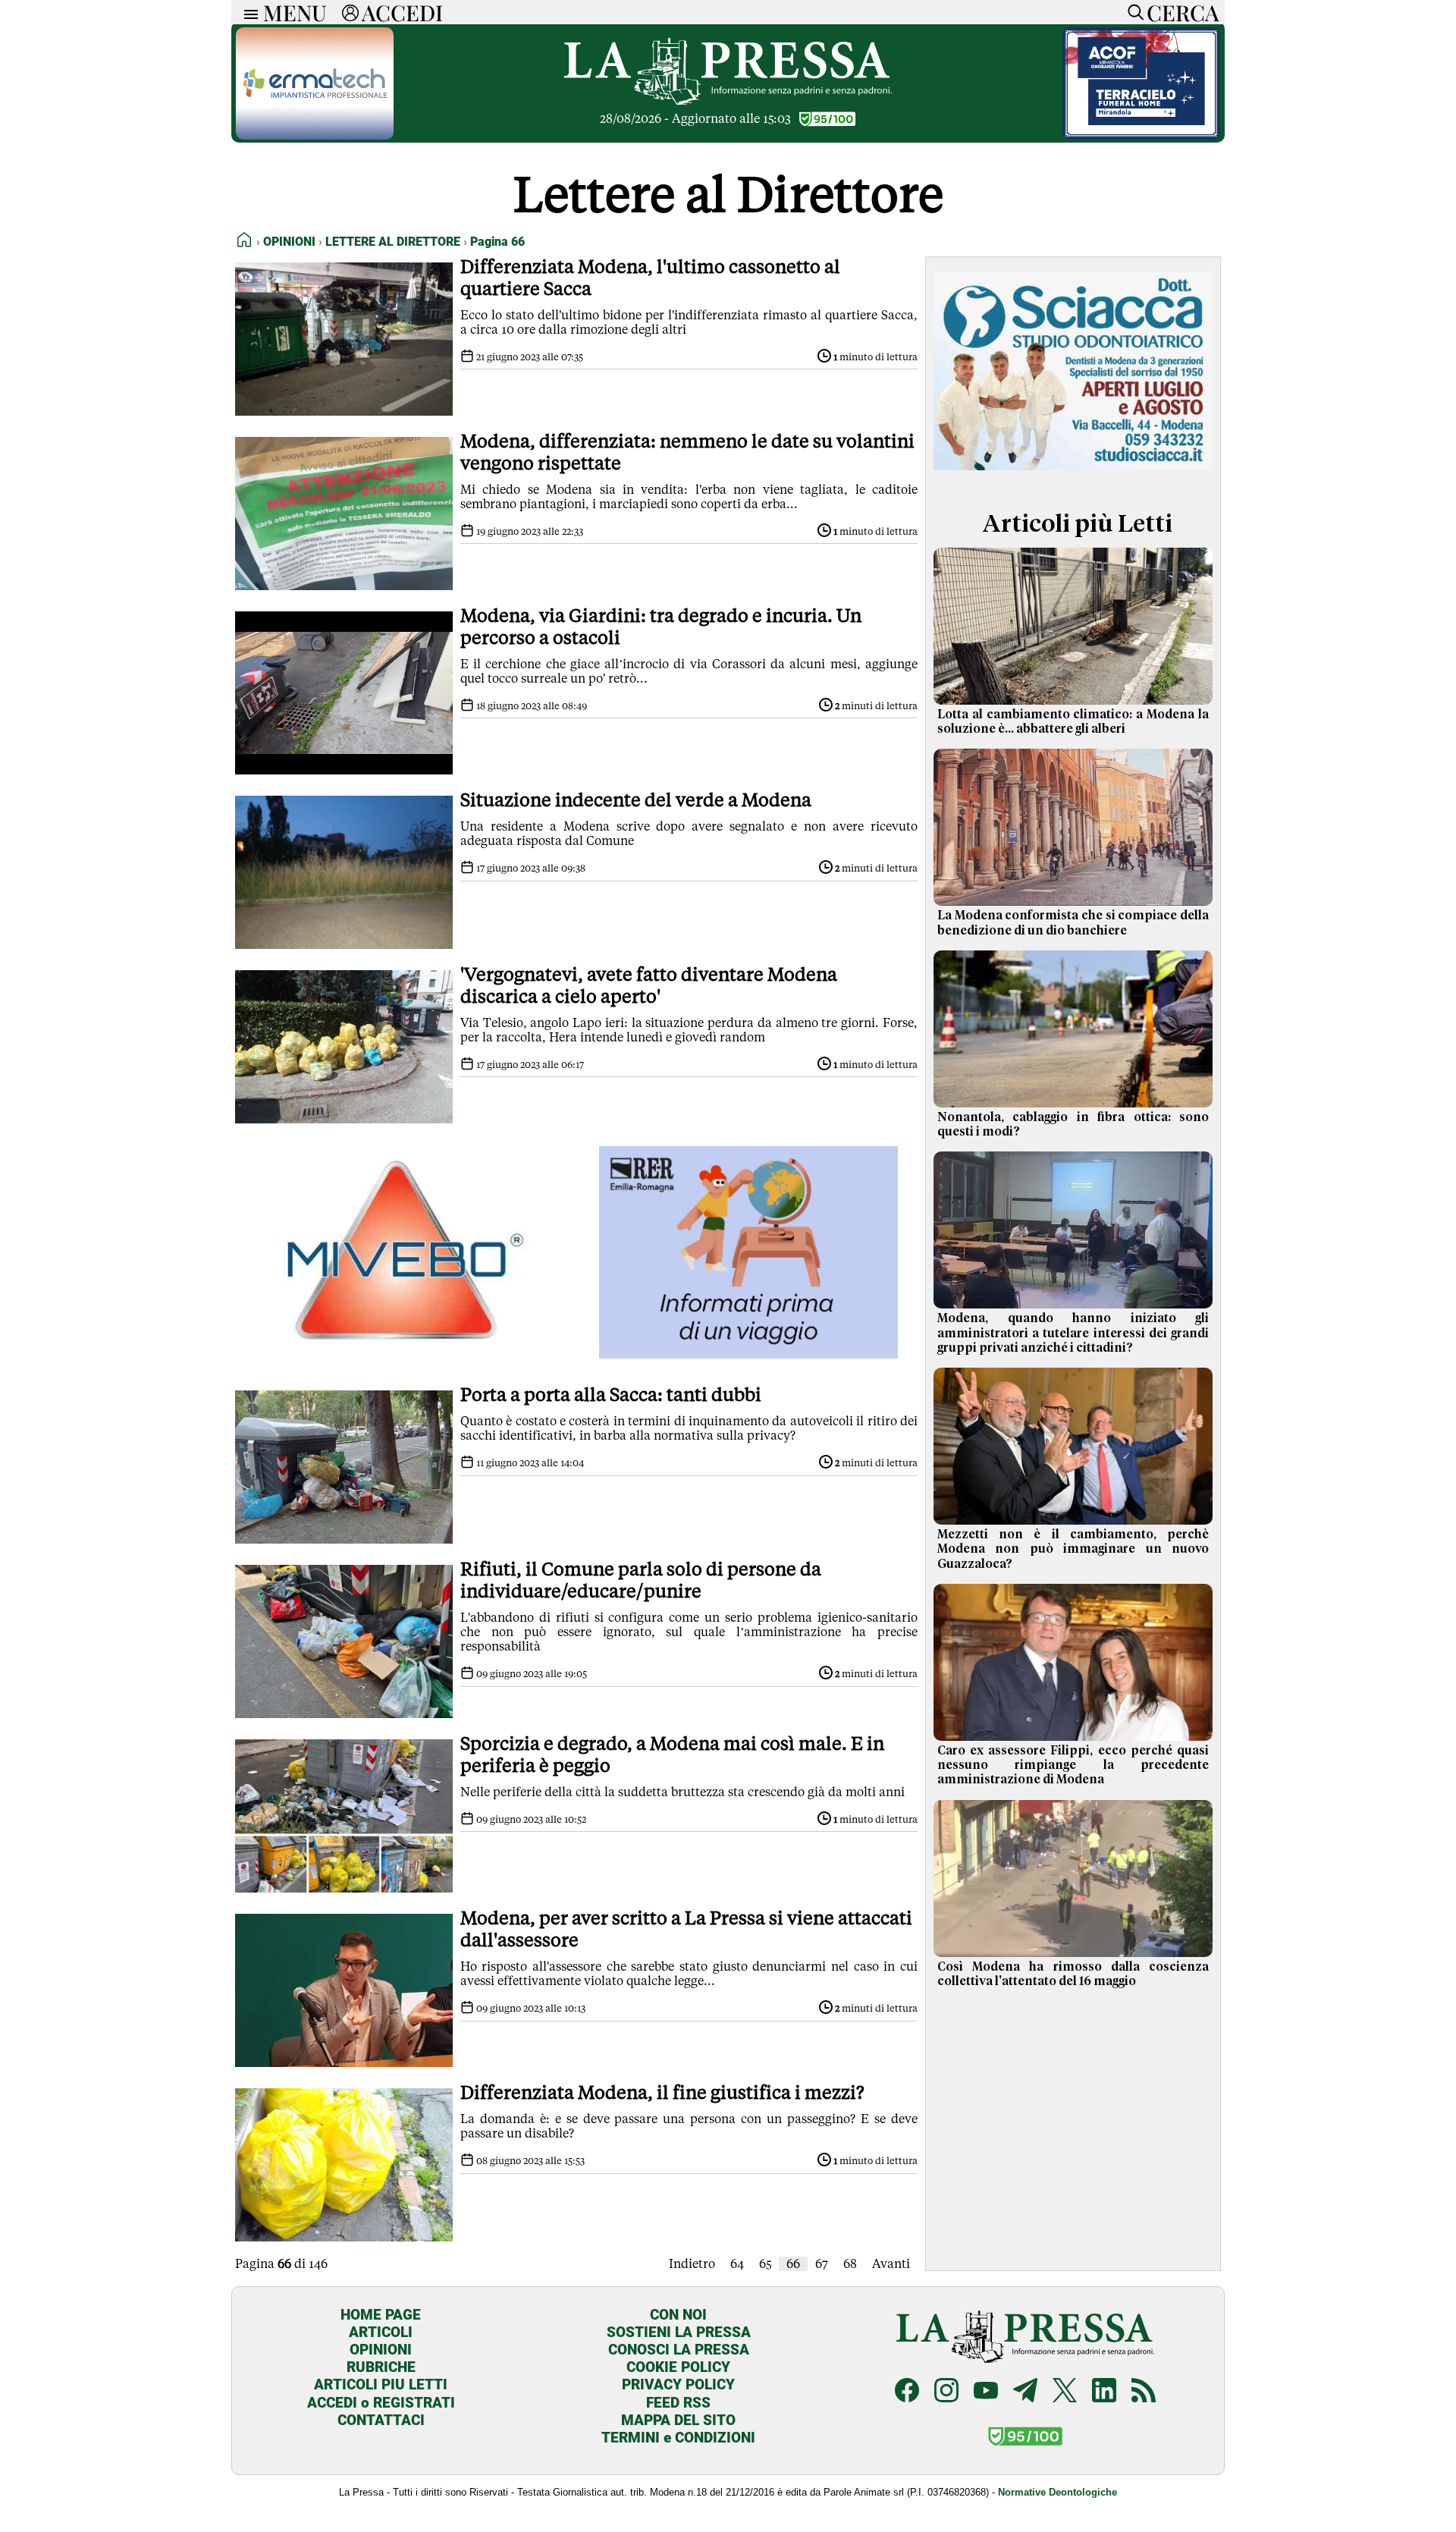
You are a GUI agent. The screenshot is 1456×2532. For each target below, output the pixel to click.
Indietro (692, 2264)
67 (822, 2264)
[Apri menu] (247, 13)
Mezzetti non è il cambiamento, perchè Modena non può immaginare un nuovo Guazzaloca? (1073, 1549)
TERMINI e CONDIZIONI (678, 2438)
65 (765, 2264)
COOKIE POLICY (678, 2367)
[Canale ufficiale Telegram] (1025, 2392)
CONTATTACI (381, 2420)
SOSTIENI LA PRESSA (679, 2332)
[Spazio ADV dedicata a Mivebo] (404, 1354)
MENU (295, 12)
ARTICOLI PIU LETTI (381, 2384)
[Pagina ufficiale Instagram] (946, 2392)
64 (737, 2264)
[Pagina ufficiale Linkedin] (1104, 2392)
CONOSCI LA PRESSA (679, 2350)
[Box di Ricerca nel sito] (1132, 12)
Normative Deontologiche (1057, 2492)
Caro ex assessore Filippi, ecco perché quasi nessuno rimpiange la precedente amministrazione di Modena (1073, 1765)
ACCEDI (402, 12)
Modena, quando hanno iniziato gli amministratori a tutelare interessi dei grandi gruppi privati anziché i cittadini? (1073, 1333)
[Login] (350, 12)
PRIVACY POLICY (678, 2384)
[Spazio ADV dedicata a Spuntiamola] (749, 1354)
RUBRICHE (381, 2367)
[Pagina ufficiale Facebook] (907, 2392)
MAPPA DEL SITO (678, 2420)
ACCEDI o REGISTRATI (381, 2403)
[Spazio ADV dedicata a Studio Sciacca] (1073, 473)
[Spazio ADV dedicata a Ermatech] (315, 135)
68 (850, 2264)
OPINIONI (381, 2350)
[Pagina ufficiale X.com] (1065, 2392)
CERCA (1183, 12)
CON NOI (678, 2315)
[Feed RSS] (1144, 2392)
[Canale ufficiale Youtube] (986, 2392)
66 (793, 2264)
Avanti (891, 2264)
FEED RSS (678, 2403)
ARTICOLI (381, 2332)
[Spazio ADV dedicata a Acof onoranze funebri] (1141, 135)
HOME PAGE (381, 2315)
